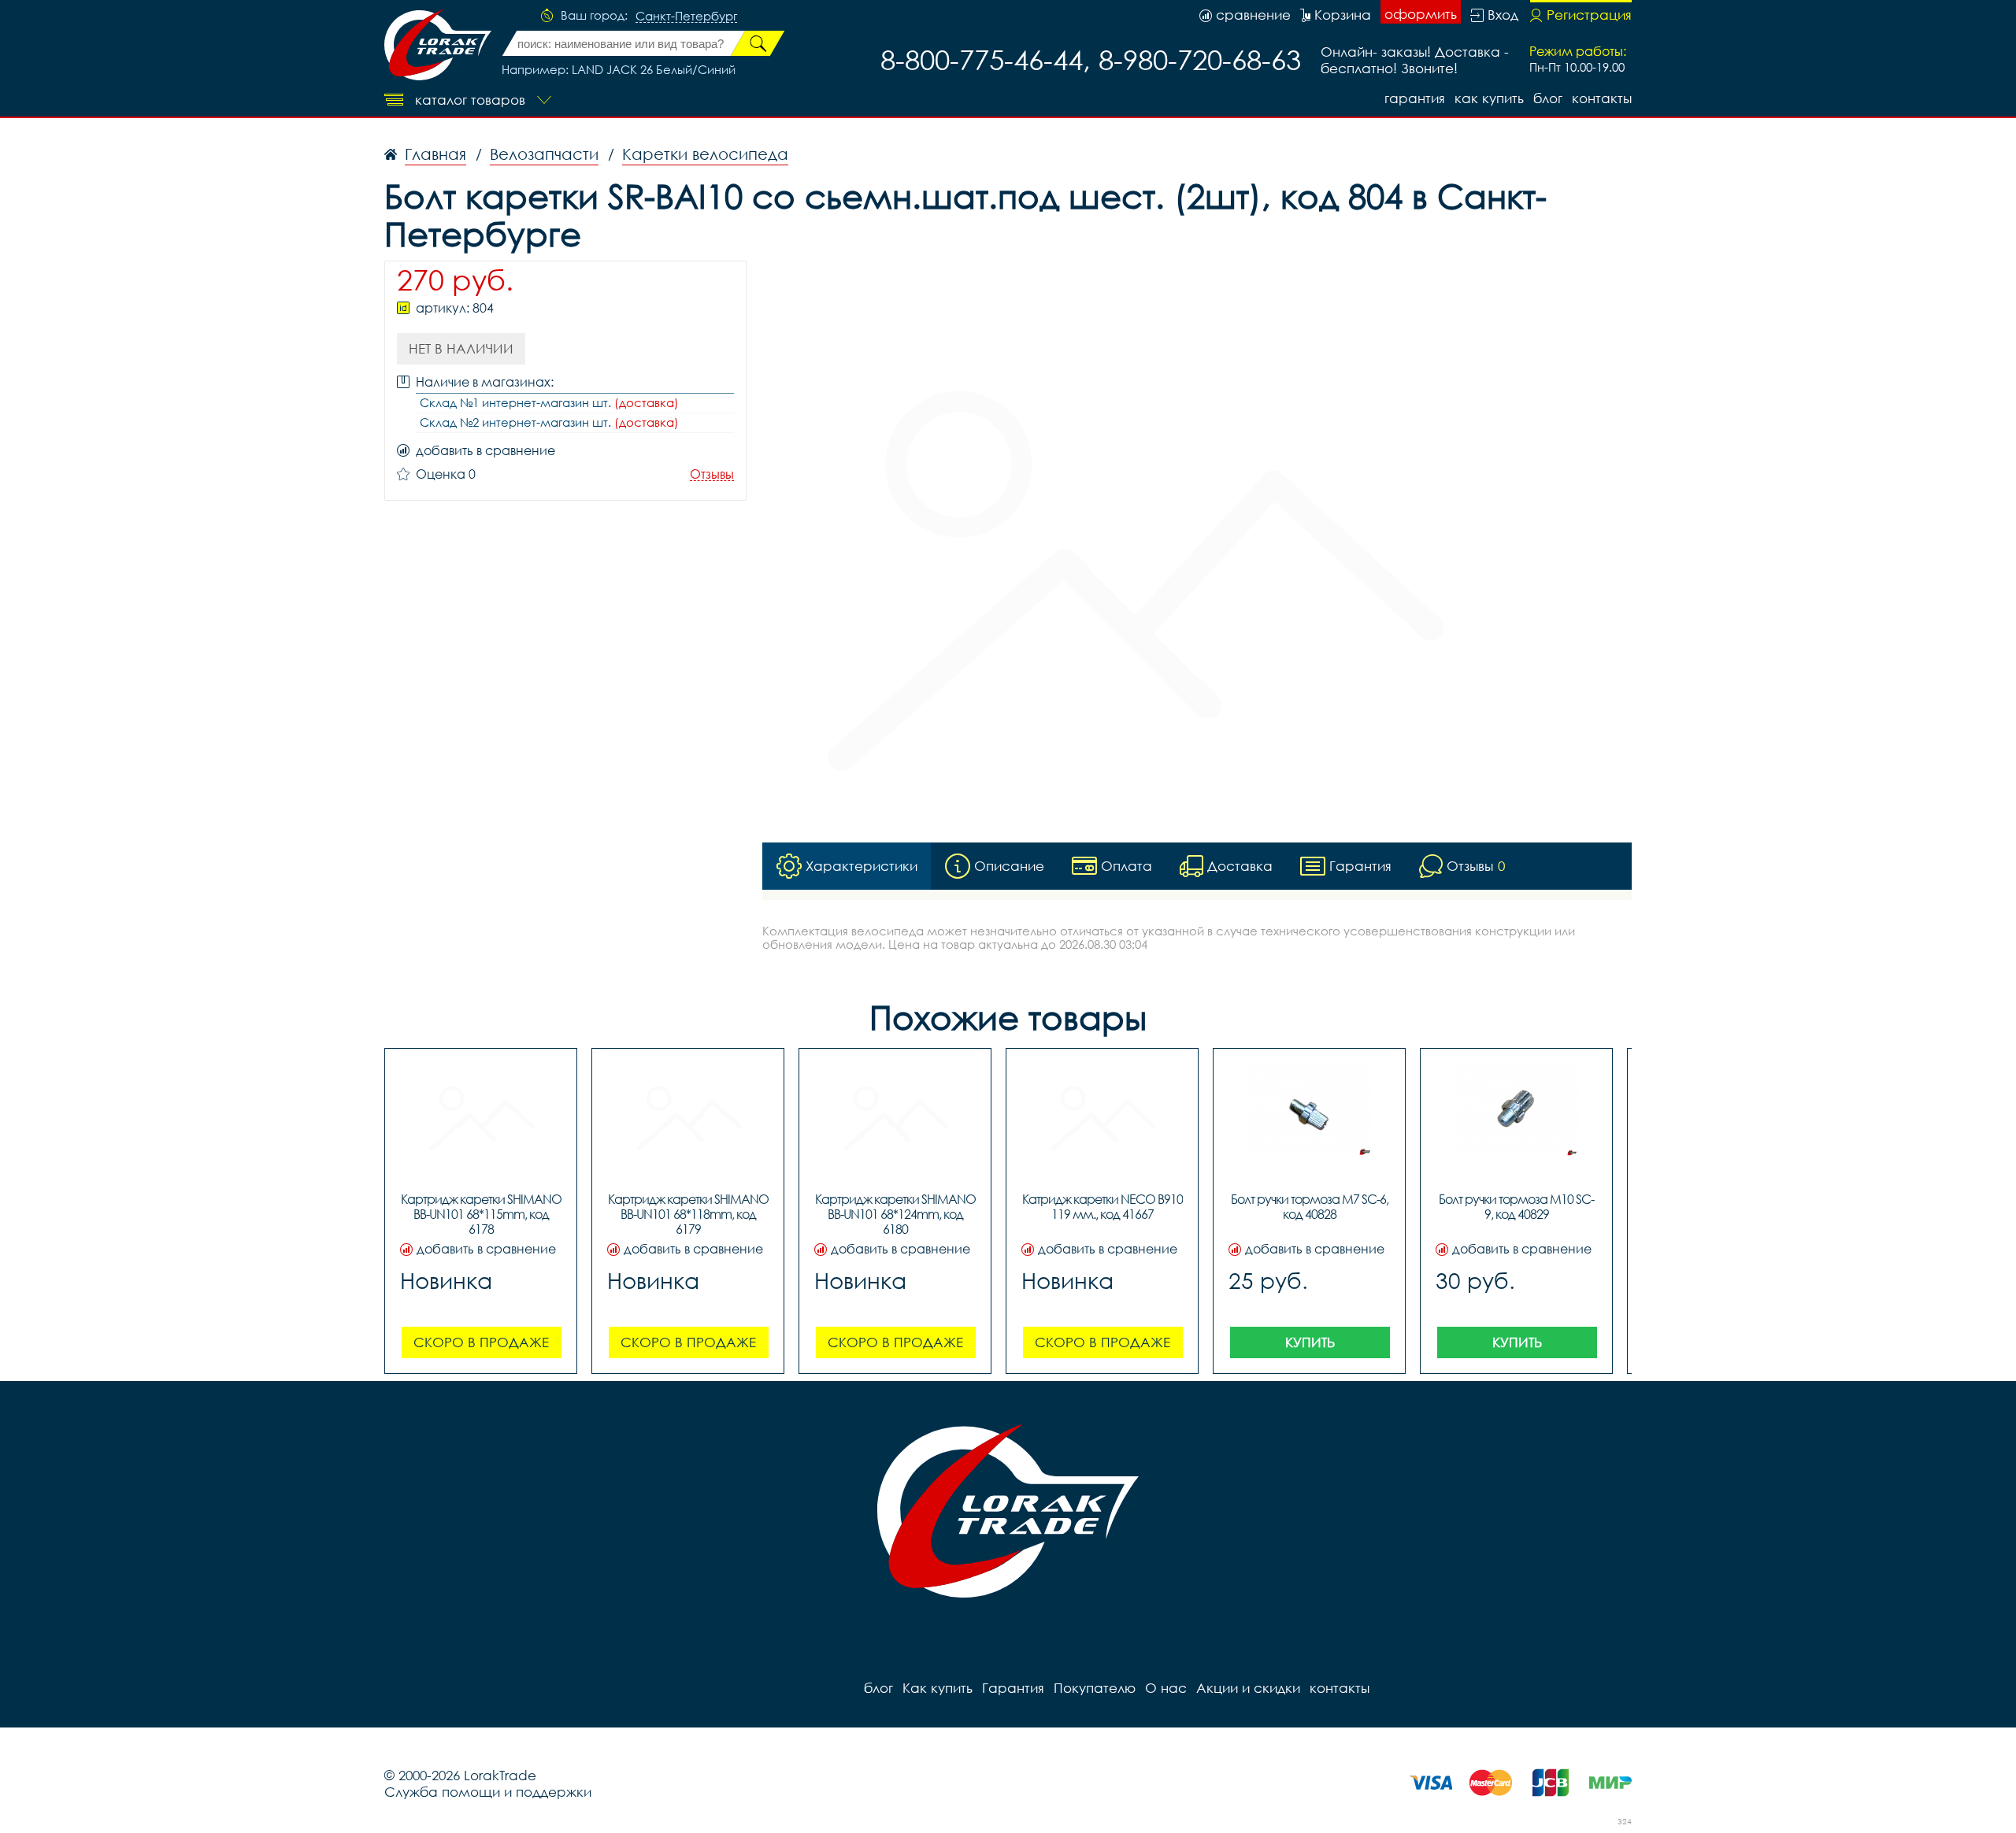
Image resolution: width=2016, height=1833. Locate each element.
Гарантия (1415, 98)
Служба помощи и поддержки (488, 1792)
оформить (1421, 14)
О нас (1166, 1688)
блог (1548, 98)
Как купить (1489, 98)
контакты (1602, 98)
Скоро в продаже (481, 1342)
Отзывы (712, 474)
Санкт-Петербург (686, 17)
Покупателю (1095, 1688)
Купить (1310, 1342)
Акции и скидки (1248, 1688)
